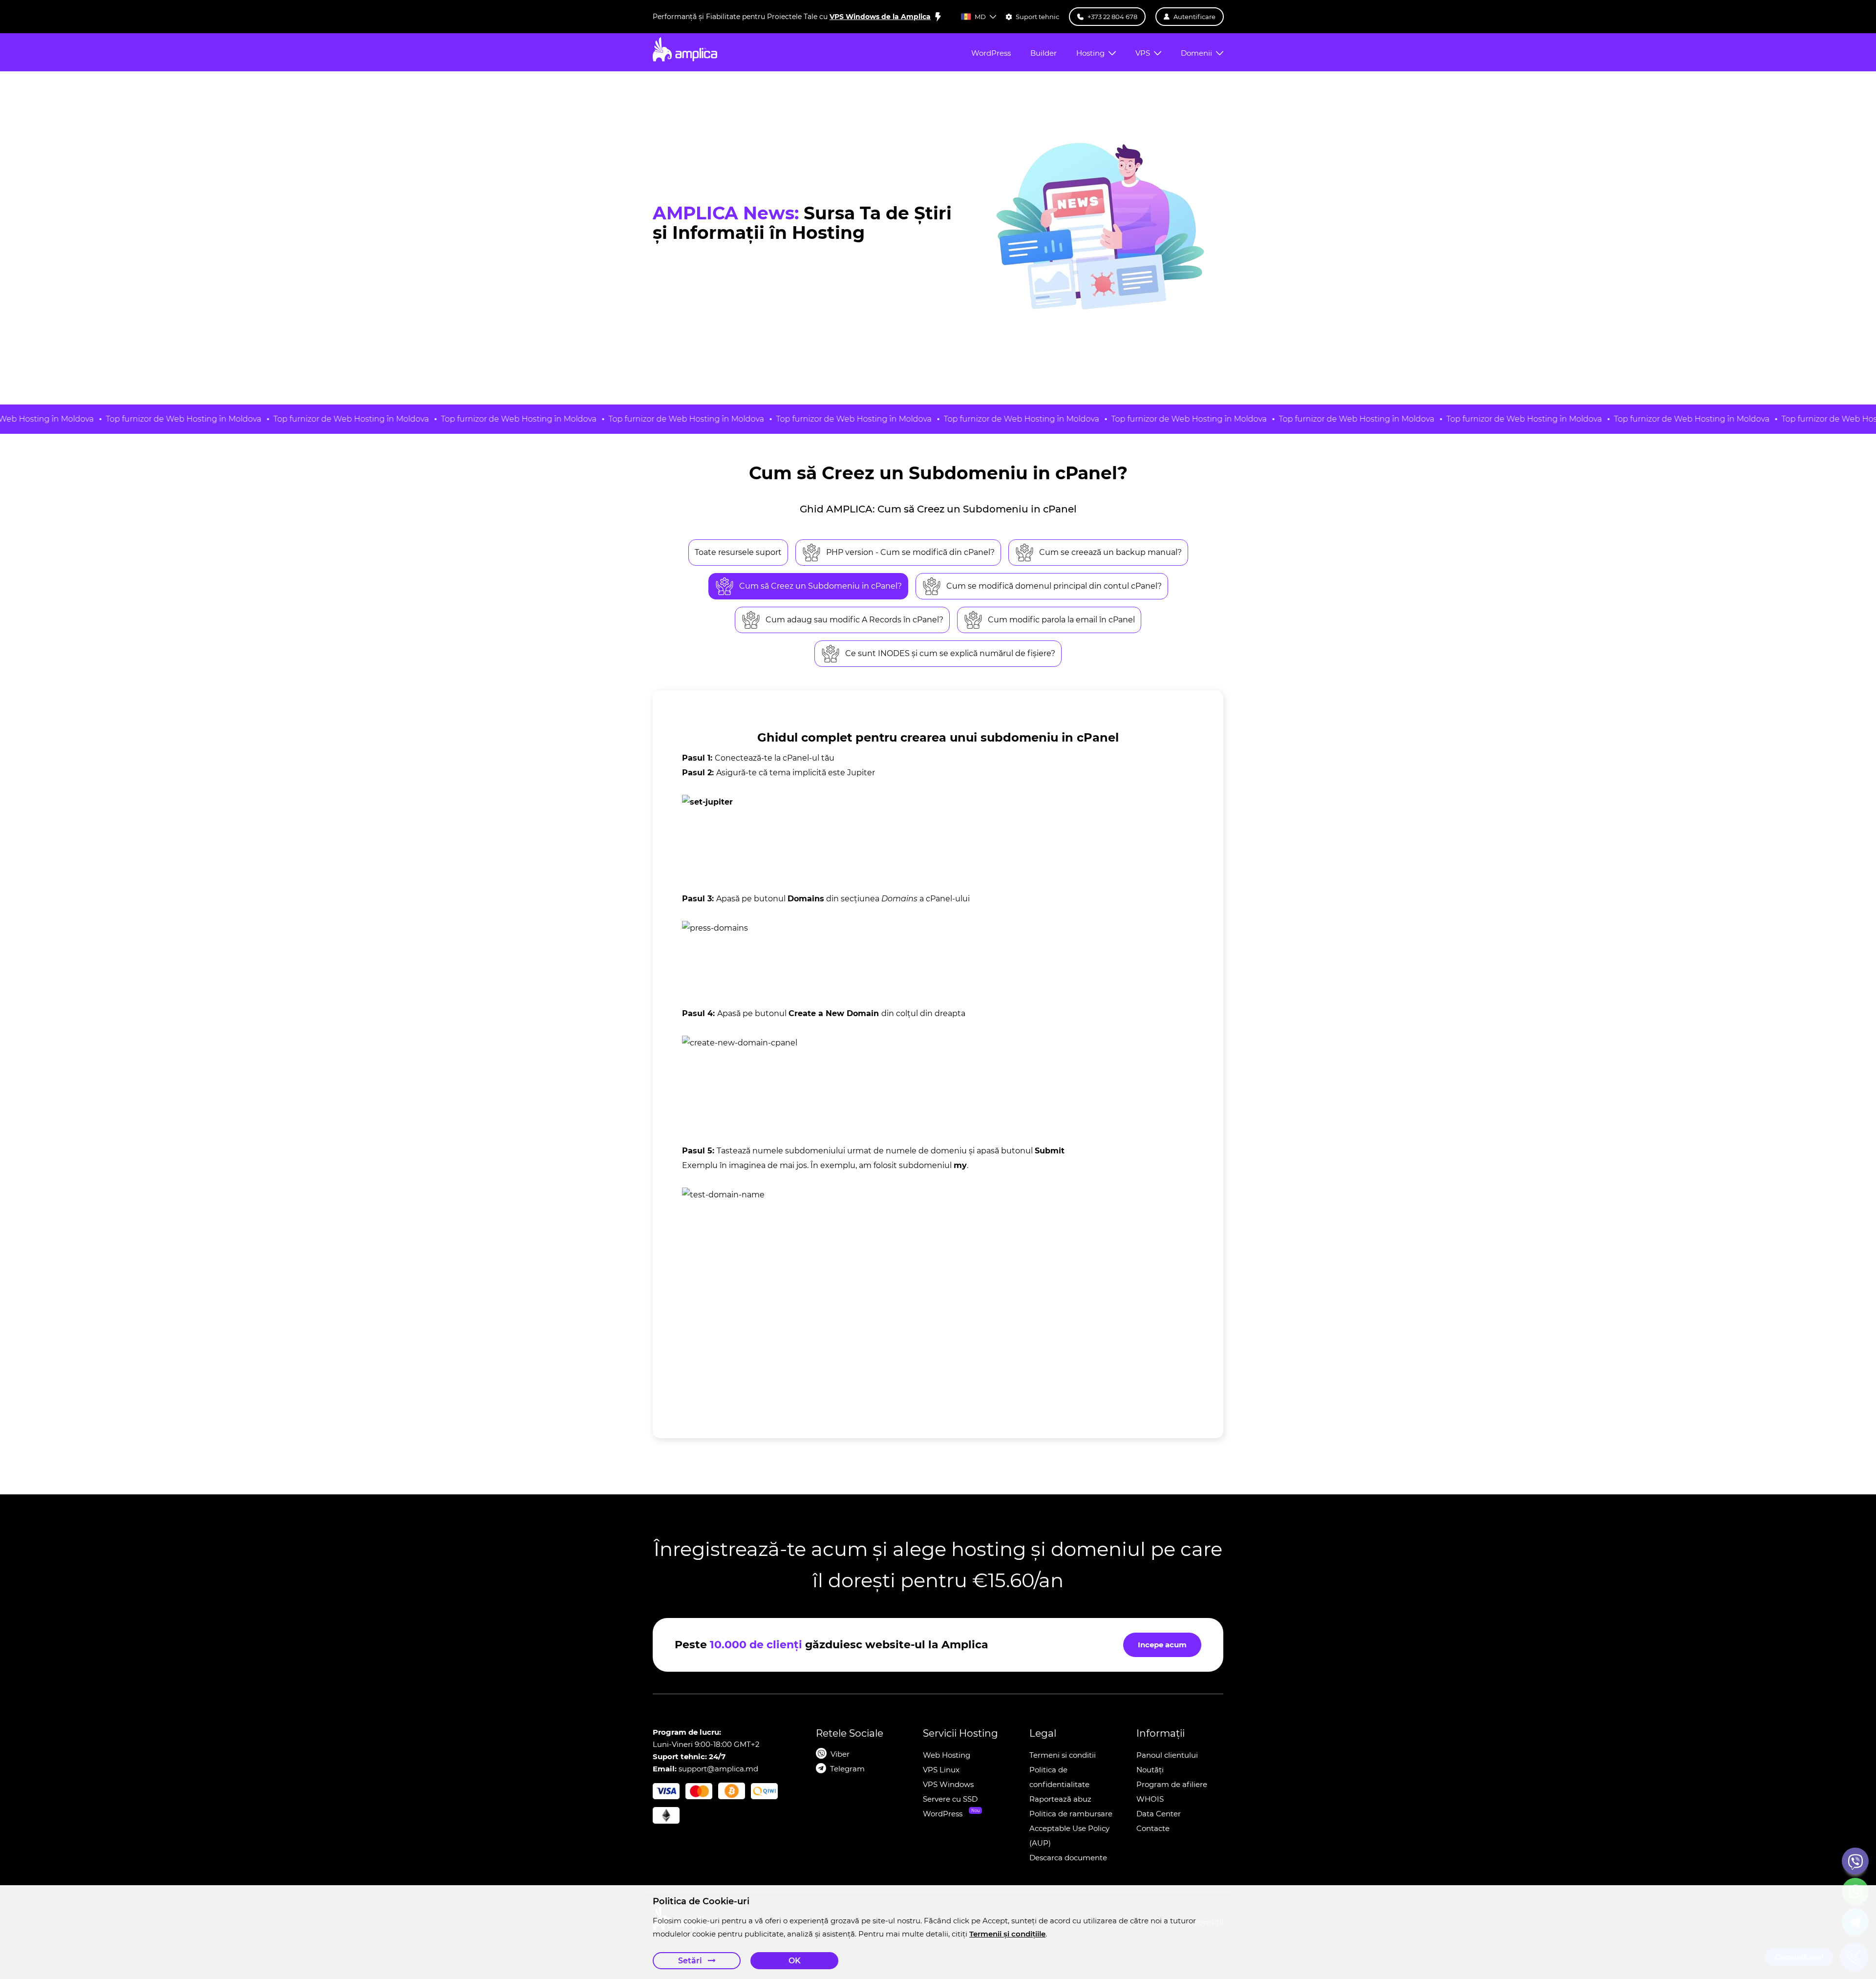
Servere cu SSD (950, 1799)
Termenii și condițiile (1007, 1934)
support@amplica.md (718, 1769)
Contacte (1153, 1828)
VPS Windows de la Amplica (880, 17)
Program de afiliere (1172, 1784)
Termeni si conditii (1063, 1755)
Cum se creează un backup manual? (1110, 552)
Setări (691, 1961)
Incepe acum (1162, 1645)
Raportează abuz (1060, 1799)
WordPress (943, 1814)
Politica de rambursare (1071, 1814)
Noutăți (1150, 1770)
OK (795, 1961)
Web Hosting (947, 1755)
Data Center (1159, 1814)
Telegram (847, 1769)
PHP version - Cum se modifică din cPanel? (910, 552)
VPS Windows (948, 1784)
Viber (840, 1754)
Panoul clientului (1167, 1755)
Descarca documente (1068, 1858)
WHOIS (1150, 1799)
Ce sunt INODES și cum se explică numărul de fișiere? (950, 653)
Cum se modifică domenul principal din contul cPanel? (1054, 586)
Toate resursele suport (738, 552)
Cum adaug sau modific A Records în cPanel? (854, 620)
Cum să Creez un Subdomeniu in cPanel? (821, 586)
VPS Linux (941, 1770)
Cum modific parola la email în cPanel (1061, 620)
